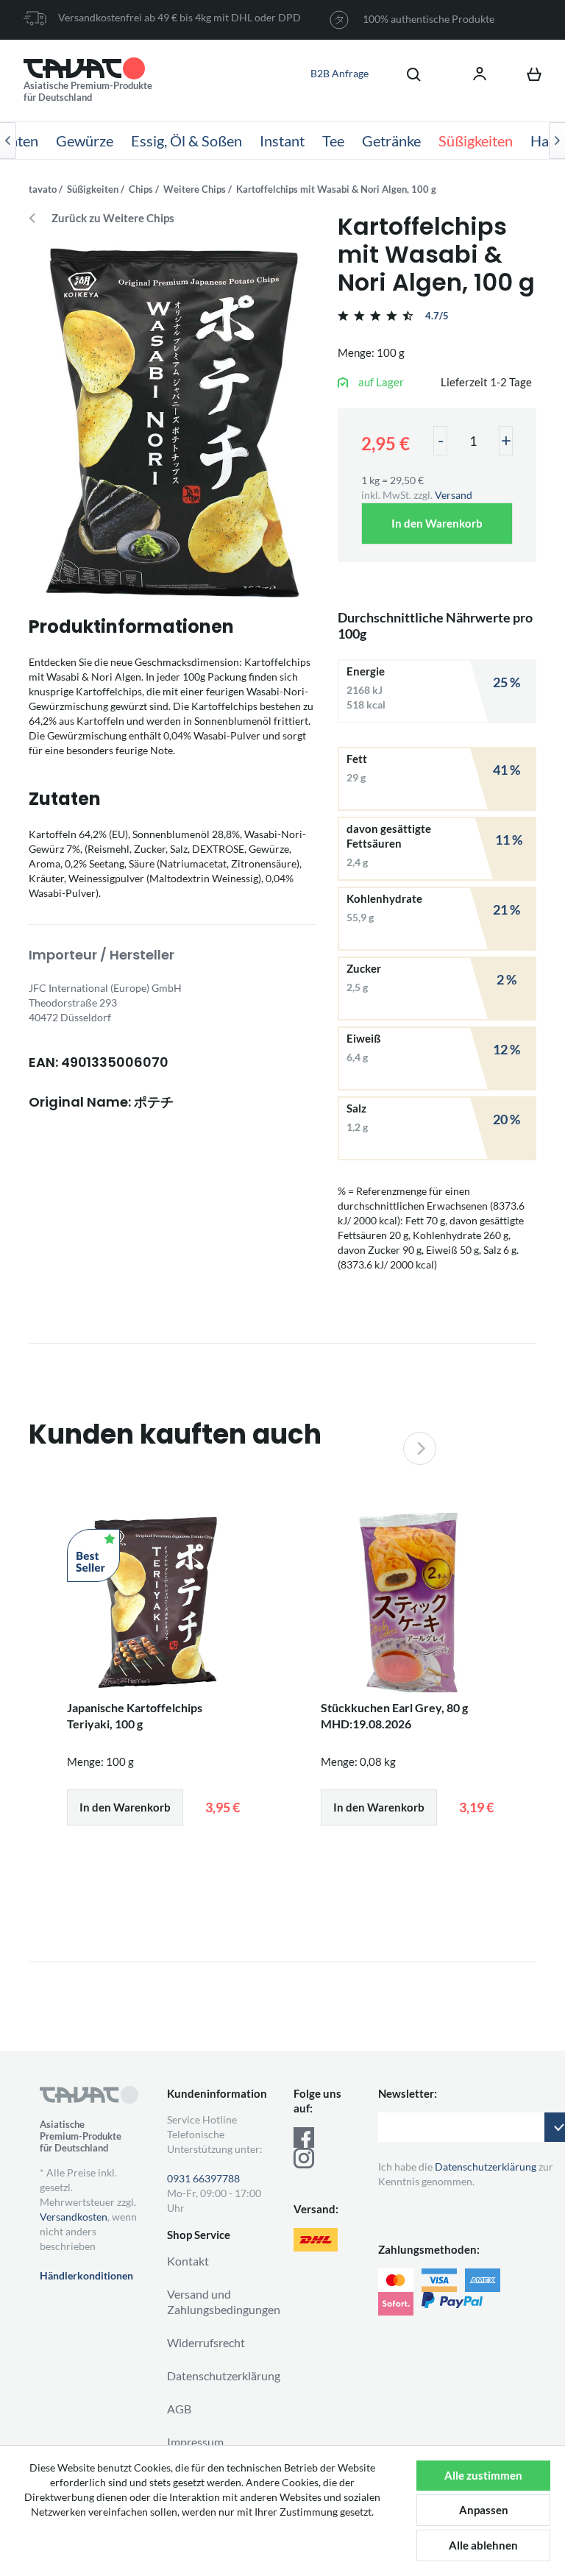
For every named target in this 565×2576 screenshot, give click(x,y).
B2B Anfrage (340, 73)
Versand (454, 495)
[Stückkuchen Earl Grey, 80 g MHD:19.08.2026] (409, 1603)
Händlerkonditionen (86, 2275)
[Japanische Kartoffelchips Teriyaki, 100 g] (156, 1603)
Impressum (195, 2442)
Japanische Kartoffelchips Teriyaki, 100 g (135, 1715)
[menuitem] (406, 74)
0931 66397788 (203, 2178)
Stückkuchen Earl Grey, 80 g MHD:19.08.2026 (394, 1715)
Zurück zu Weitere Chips (113, 218)
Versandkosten (74, 2217)
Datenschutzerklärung (224, 2375)
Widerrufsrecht (206, 2342)
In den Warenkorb (437, 523)
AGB (179, 2409)
